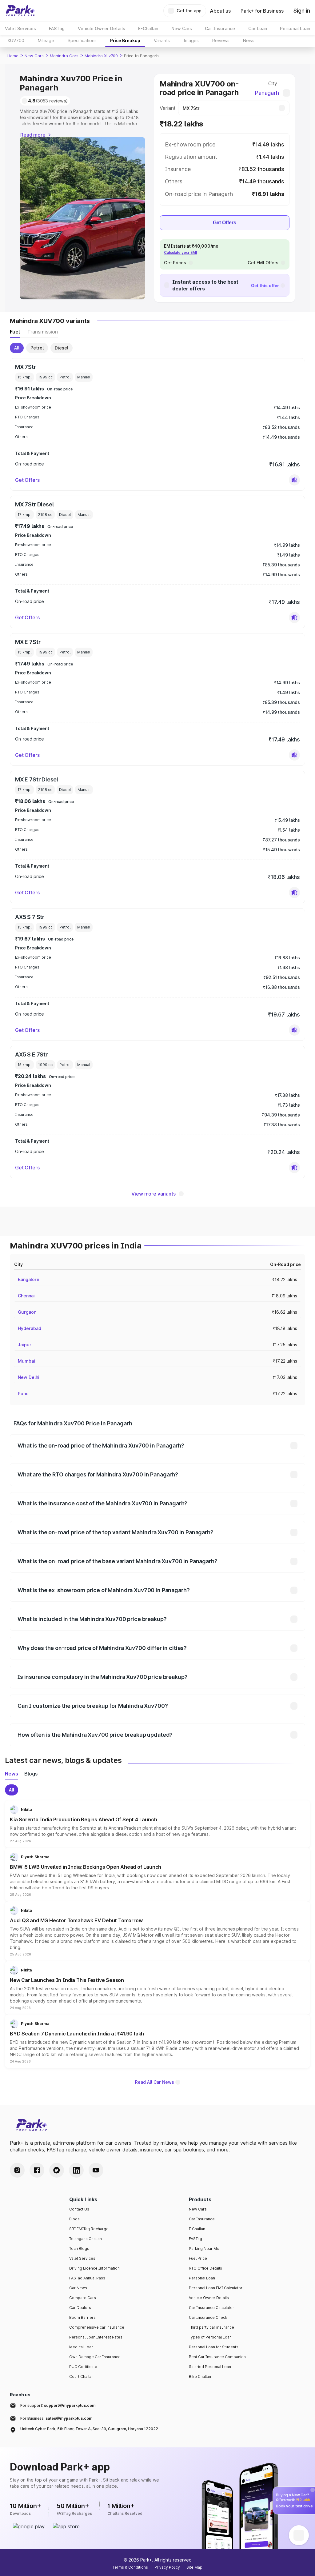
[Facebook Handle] (37, 2170)
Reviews (221, 40)
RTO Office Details (205, 2268)
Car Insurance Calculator (211, 2308)
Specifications (82, 40)
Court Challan (81, 2376)
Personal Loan (202, 2278)
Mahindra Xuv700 (101, 56)
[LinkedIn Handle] (76, 2170)
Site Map (194, 2567)
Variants (162, 40)
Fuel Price (198, 2258)
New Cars (34, 56)
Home (13, 56)
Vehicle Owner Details (209, 2298)
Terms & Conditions (130, 2567)
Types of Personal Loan (210, 2337)
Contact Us (79, 2209)
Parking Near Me (204, 2249)
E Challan (197, 2229)
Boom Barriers (82, 2317)
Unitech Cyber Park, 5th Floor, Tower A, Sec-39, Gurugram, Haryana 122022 (89, 2429)
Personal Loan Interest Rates (96, 2337)
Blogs (74, 2219)
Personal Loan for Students (214, 2347)
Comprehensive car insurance (97, 2327)
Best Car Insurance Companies (217, 2357)
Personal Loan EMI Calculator (216, 2288)
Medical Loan (81, 2347)
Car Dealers (80, 2308)
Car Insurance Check (208, 2317)
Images (191, 40)
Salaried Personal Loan (210, 2367)
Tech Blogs (79, 2249)
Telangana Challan (86, 2239)
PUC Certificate (83, 2367)
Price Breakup (125, 40)
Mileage (46, 40)
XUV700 (16, 40)
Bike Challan (200, 2376)
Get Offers (225, 223)
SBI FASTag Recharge (89, 2229)
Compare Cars (83, 2298)
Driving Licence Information (94, 2268)
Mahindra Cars (64, 56)
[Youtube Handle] (96, 2170)
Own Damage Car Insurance (95, 2357)
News (249, 40)
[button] (294, 480)
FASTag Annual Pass (87, 2278)
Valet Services (82, 2258)
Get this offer (265, 286)
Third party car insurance (211, 2327)
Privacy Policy (167, 2567)
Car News (78, 2288)
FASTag (195, 2239)
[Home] (20, 11)
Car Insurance (202, 2219)
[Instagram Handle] (17, 2170)
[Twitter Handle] (57, 2170)
